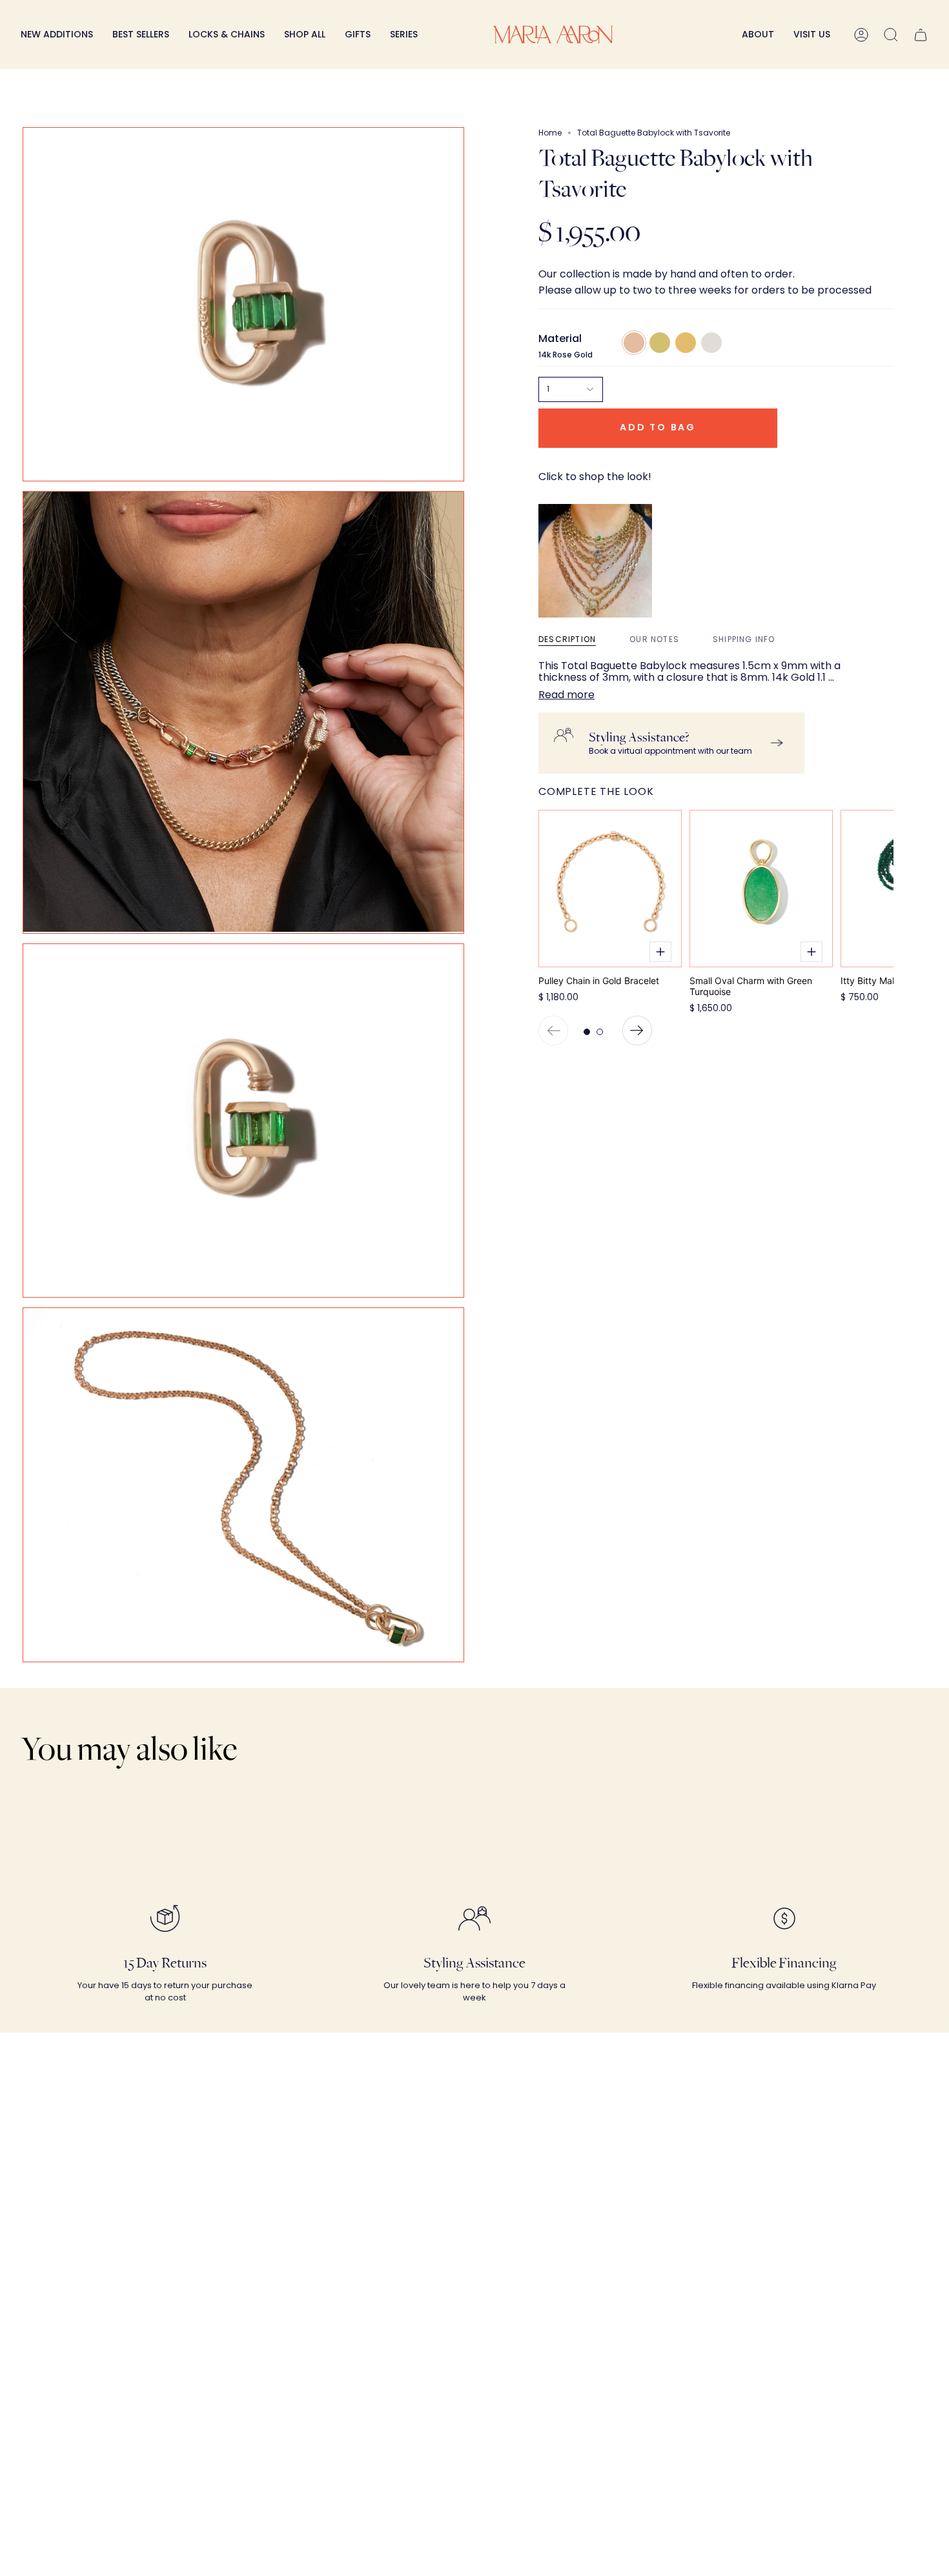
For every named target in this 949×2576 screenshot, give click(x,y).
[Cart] (921, 35)
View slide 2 (600, 1032)
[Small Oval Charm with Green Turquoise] (761, 889)
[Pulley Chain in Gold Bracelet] (610, 889)
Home (550, 133)
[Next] (637, 1031)
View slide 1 (587, 1032)
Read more (566, 695)
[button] (227, 35)
